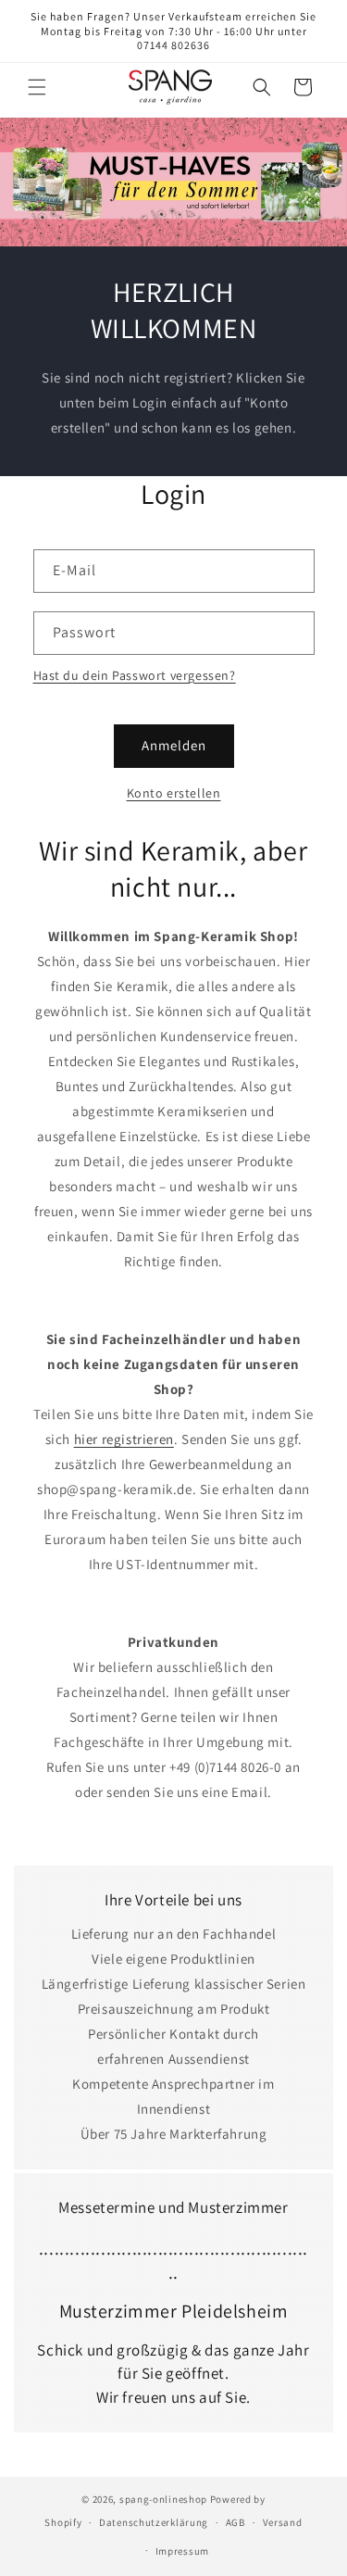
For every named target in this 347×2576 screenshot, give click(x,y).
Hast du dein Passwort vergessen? (135, 675)
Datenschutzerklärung (154, 2522)
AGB (235, 2522)
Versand (283, 2522)
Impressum (182, 2551)
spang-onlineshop (163, 2499)
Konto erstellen (174, 793)
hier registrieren (124, 1439)
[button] (37, 87)
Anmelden (174, 745)
